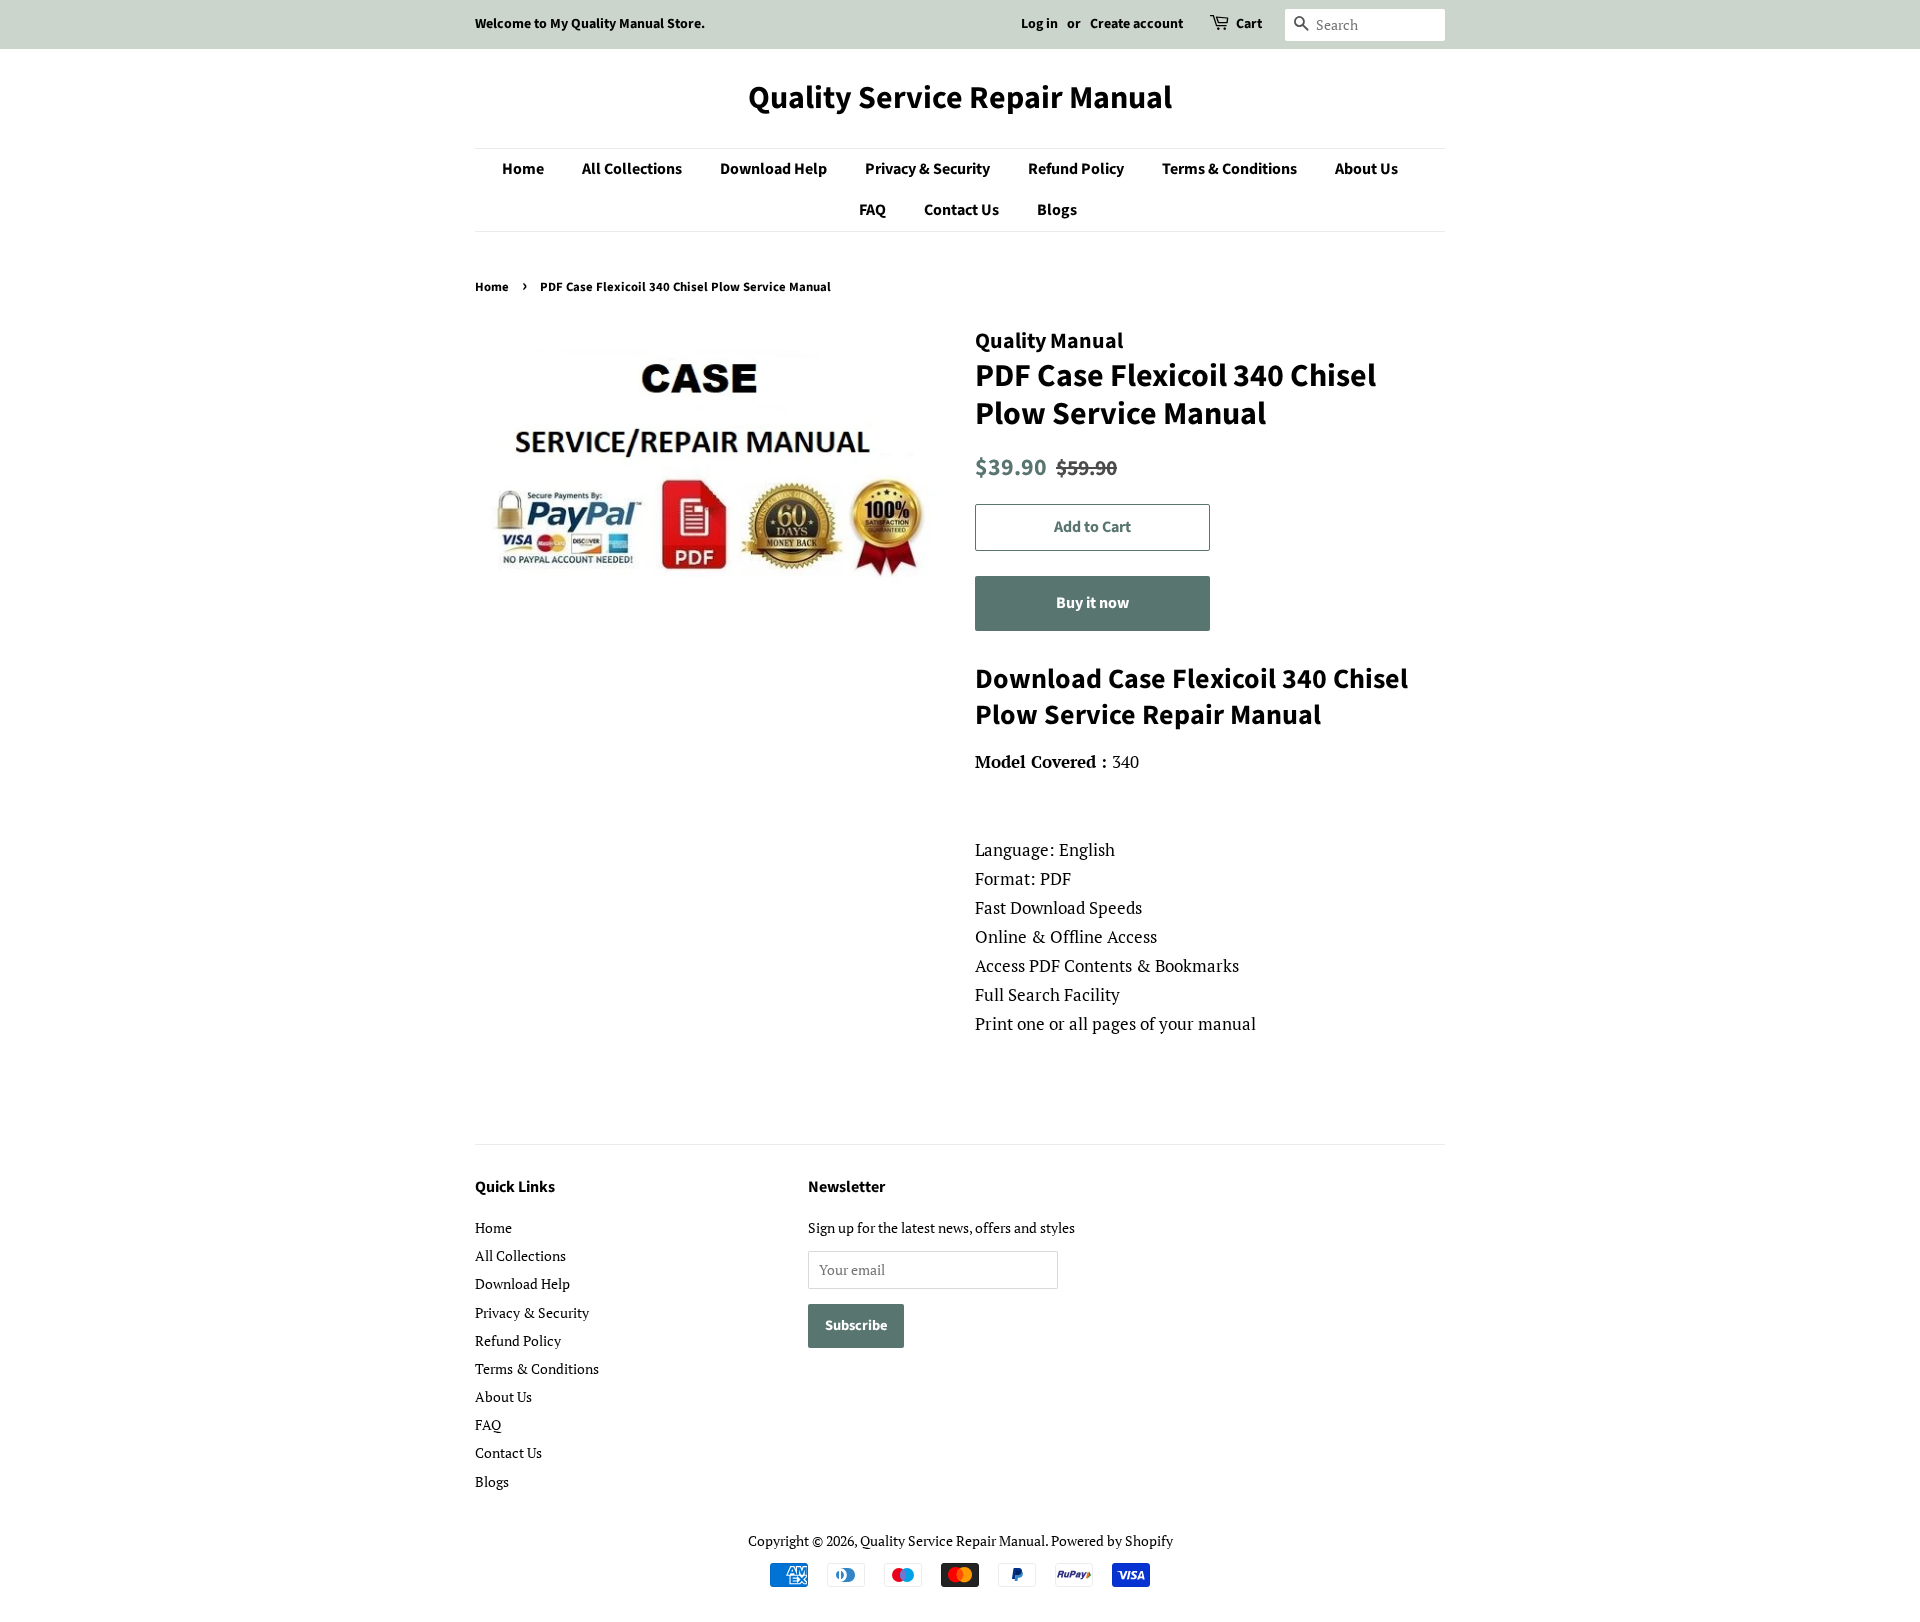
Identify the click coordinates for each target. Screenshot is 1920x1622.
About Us (1366, 169)
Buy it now (1092, 603)
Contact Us (961, 210)
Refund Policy (1076, 169)
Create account (1136, 24)
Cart (1249, 24)
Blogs (1057, 210)
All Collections (632, 169)
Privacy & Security (927, 169)
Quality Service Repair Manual (960, 98)
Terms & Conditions (1229, 169)
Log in (1039, 24)
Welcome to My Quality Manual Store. (590, 24)
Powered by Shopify (1112, 1540)
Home (523, 169)
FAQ (872, 210)
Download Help (773, 169)
